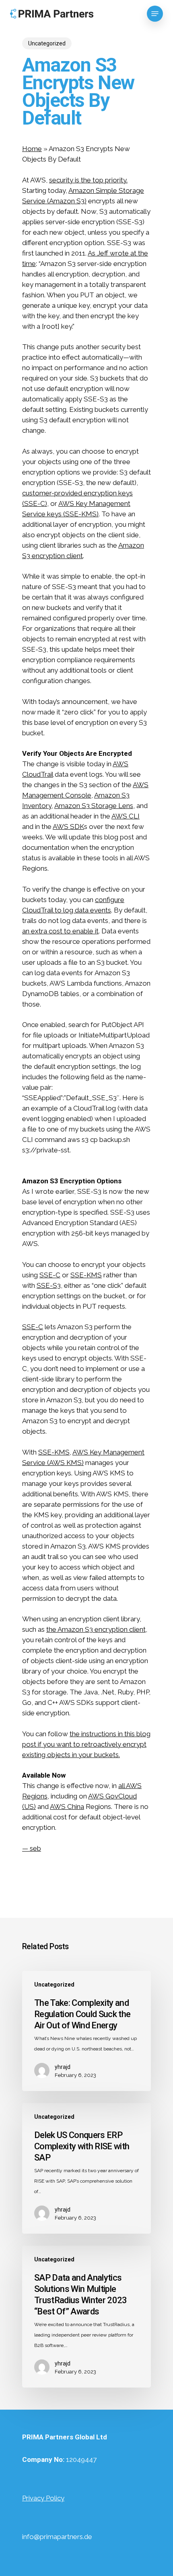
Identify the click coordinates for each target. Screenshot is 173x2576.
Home (32, 149)
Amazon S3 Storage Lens (94, 806)
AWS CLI (126, 816)
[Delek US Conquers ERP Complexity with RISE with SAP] (86, 2168)
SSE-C (50, 1275)
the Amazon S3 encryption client (96, 1629)
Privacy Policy (43, 2498)
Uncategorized (47, 43)
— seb (32, 1848)
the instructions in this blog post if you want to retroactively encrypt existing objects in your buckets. (86, 1744)
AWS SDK (68, 827)
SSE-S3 (49, 1285)
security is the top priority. (88, 180)
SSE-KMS (86, 1275)
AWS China (67, 1807)
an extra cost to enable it (60, 931)
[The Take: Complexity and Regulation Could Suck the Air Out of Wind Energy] (86, 2031)
